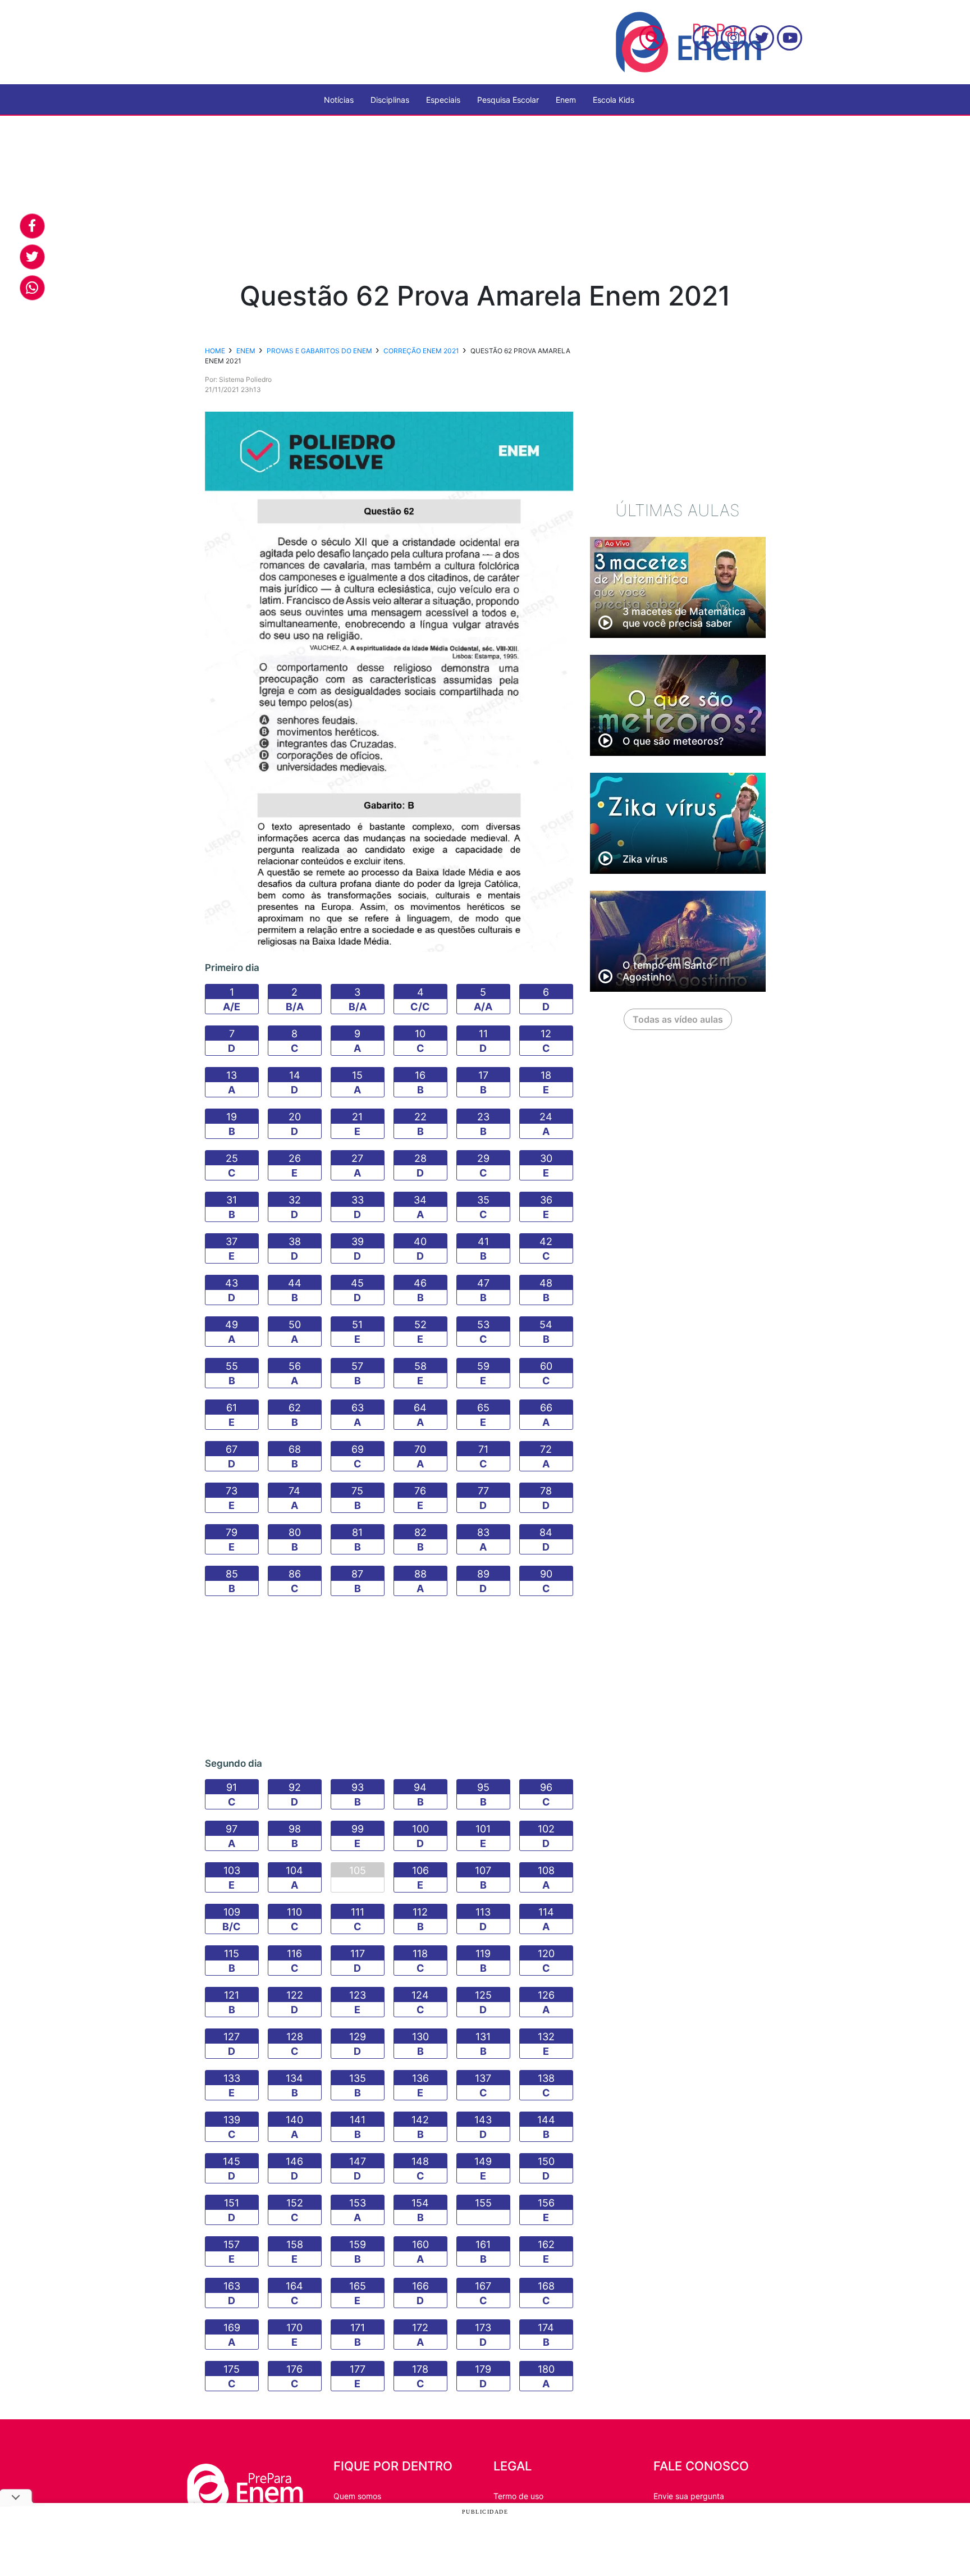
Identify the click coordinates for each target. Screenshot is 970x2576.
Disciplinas (390, 100)
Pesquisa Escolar (508, 100)
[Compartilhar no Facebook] (32, 226)
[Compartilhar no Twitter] (32, 257)
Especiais (443, 100)
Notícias (339, 100)
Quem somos (357, 2496)
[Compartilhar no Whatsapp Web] (32, 288)
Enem (566, 100)
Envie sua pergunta (689, 2496)
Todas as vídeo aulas (678, 1019)
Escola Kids (614, 100)
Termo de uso (518, 2496)
